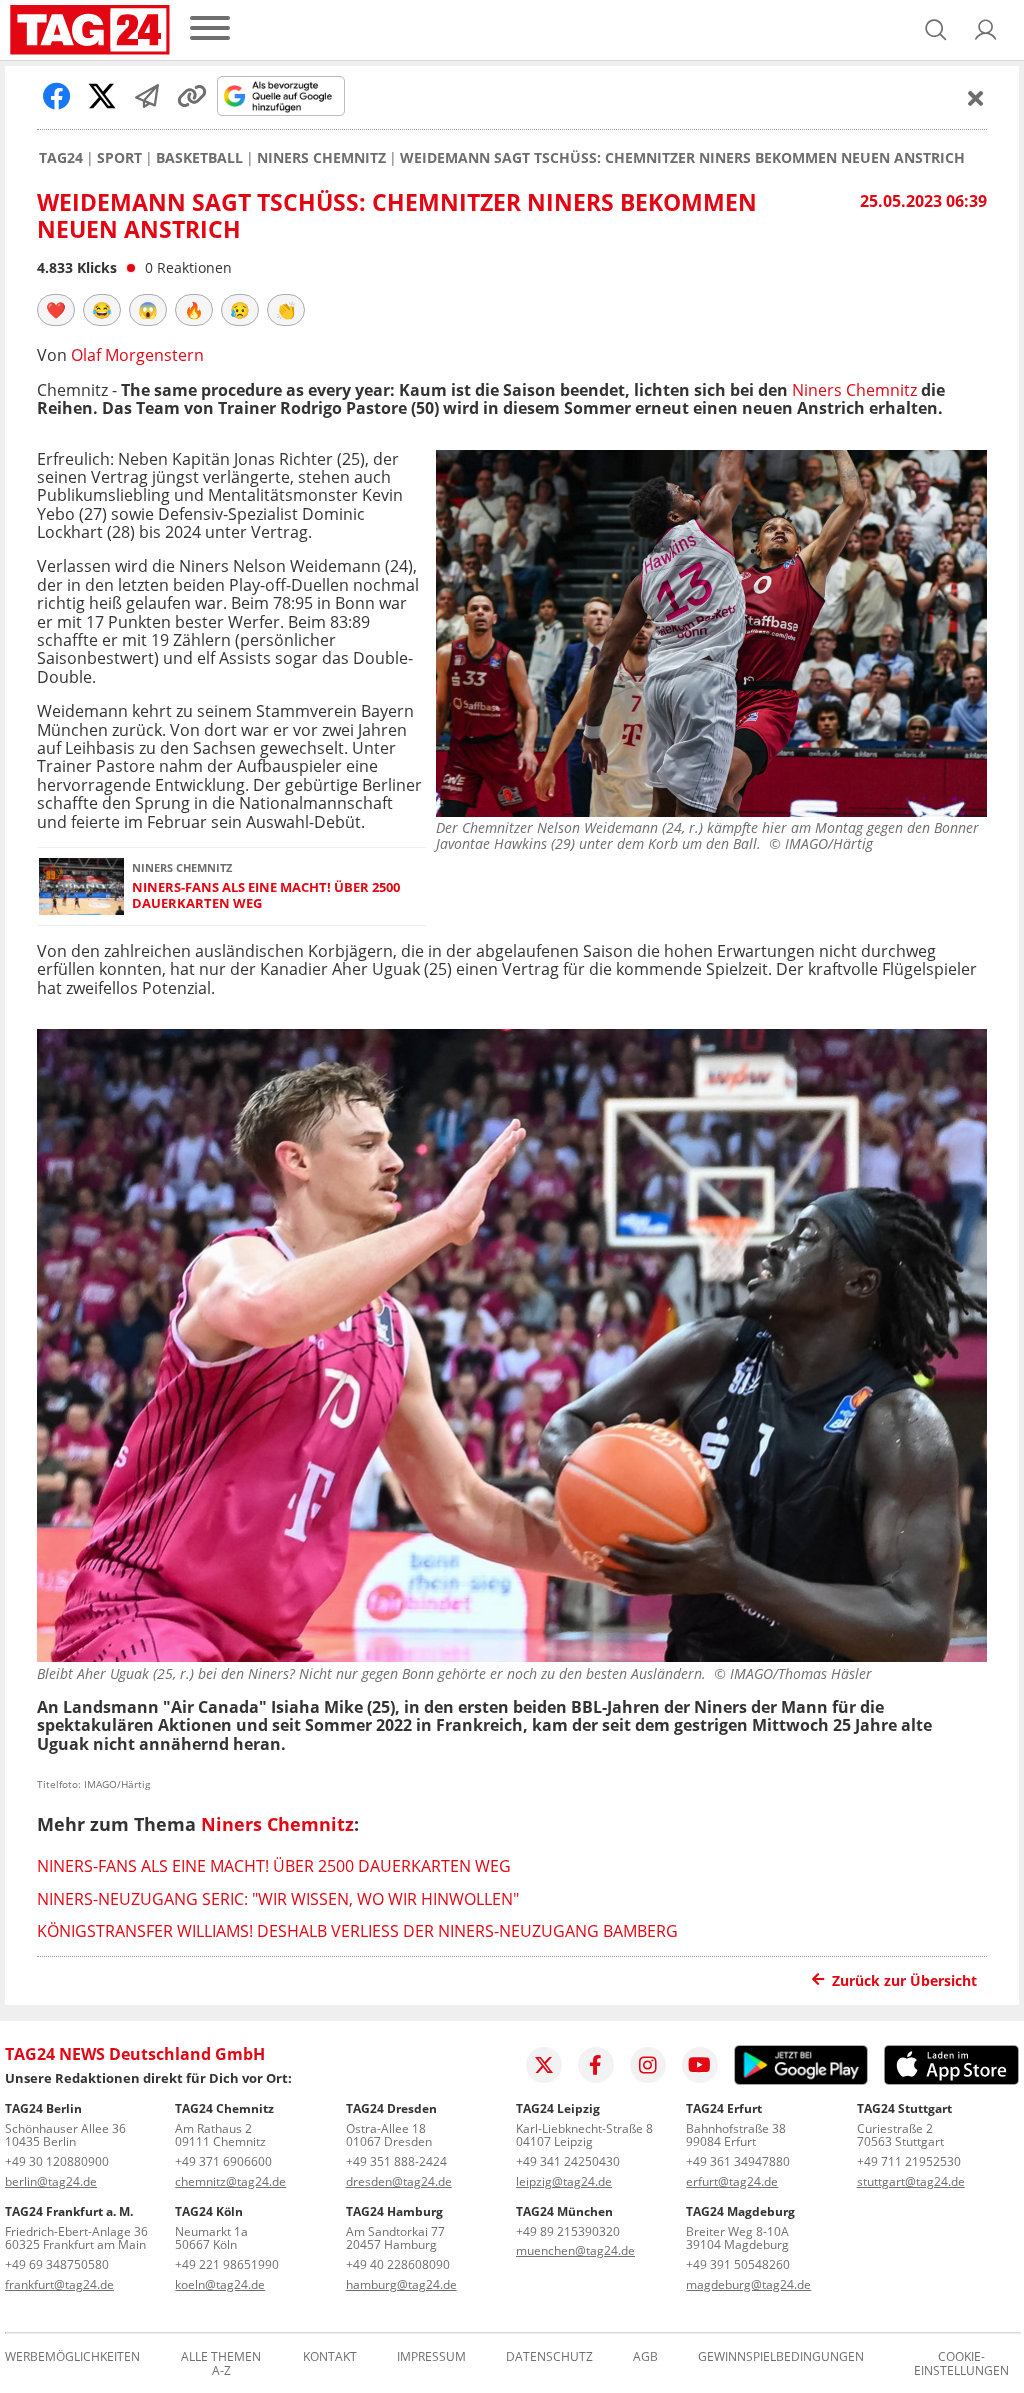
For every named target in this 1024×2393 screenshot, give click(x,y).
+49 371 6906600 (223, 2161)
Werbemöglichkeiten (72, 2357)
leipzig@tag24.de (564, 2181)
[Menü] (210, 29)
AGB (645, 2357)
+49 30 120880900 (57, 2161)
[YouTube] (700, 2065)
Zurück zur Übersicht (904, 1980)
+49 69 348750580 (57, 2264)
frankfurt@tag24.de (59, 2284)
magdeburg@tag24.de (748, 2284)
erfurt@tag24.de (732, 2181)
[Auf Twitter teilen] (102, 96)
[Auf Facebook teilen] (57, 96)
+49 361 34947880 (738, 2161)
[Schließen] (976, 98)
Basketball (199, 158)
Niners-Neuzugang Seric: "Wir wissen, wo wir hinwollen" (278, 1899)
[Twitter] (544, 2065)
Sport (119, 158)
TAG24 (61, 158)
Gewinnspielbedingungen (781, 2357)
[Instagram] (648, 2065)
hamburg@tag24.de (401, 2284)
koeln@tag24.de (220, 2284)
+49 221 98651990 (227, 2264)
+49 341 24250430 (568, 2161)
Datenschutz (549, 2357)
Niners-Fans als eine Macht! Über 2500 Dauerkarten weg (266, 895)
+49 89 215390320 (568, 2231)
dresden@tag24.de (399, 2181)
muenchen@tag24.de (575, 2250)
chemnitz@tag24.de (230, 2181)
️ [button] (56, 310)
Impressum (431, 2357)
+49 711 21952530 (909, 2161)
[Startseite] (90, 30)
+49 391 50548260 (738, 2264)
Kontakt (330, 2357)
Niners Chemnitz (321, 158)
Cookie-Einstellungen (961, 2364)
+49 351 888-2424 (396, 2161)
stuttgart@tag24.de (911, 2181)
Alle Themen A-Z (221, 2364)
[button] (986, 30)
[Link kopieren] (192, 96)
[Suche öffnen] (936, 30)
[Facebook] (596, 2065)
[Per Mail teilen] (147, 96)
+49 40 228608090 (398, 2264)
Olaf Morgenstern (137, 355)
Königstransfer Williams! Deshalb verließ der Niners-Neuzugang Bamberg (357, 1931)
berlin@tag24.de (51, 2181)
